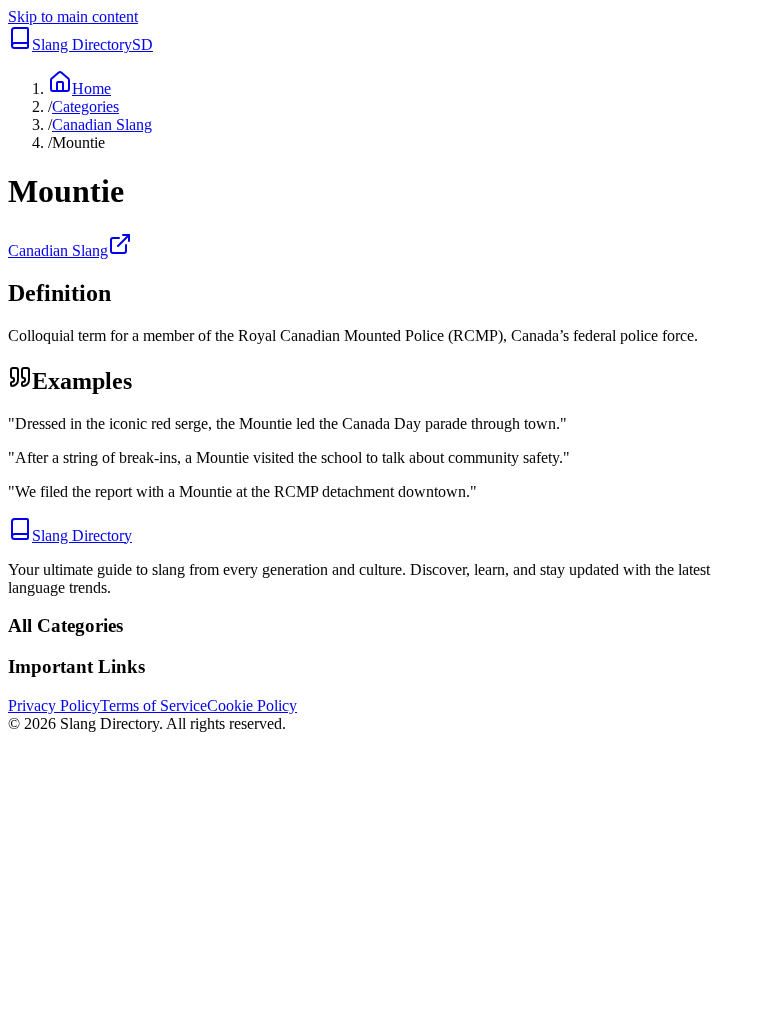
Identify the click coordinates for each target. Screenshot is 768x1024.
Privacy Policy (54, 705)
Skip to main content (73, 16)
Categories (85, 106)
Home (91, 88)
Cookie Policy (252, 705)
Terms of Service (153, 705)
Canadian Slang (102, 124)
